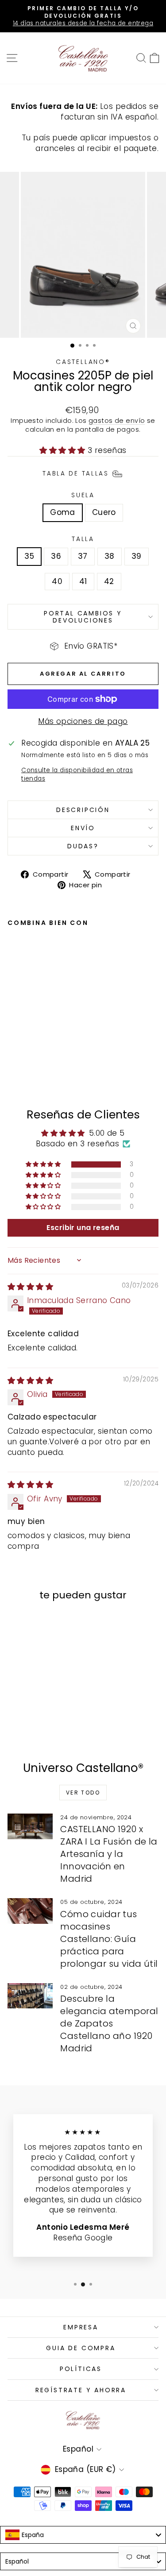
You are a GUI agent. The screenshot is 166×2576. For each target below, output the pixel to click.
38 (110, 556)
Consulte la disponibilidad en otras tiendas (77, 774)
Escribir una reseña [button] (83, 1228)
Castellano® (83, 362)
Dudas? (83, 846)
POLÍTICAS (81, 2369)
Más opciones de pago (83, 721)
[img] (30, 1287)
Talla (83, 539)
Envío (83, 828)
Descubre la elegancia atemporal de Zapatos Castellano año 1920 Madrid (109, 2023)
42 (109, 581)
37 (83, 556)
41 (83, 581)
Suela (83, 495)
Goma (63, 512)
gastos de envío (117, 421)
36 (56, 556)
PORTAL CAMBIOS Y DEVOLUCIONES (83, 617)
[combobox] (83, 2535)
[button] (64, 450)
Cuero (104, 512)
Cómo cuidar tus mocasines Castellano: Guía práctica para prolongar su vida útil (109, 1939)
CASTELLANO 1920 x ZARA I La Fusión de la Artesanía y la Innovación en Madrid (109, 1854)
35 (29, 556)
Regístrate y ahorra (81, 2390)
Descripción (83, 810)
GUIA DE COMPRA (81, 2348)
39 (137, 556)
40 (57, 581)
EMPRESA (81, 2327)
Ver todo (83, 1793)
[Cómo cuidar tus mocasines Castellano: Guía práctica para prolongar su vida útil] (30, 1911)
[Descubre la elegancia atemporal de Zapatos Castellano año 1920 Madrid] (30, 1996)
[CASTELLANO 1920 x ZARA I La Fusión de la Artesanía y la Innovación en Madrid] (30, 1826)
